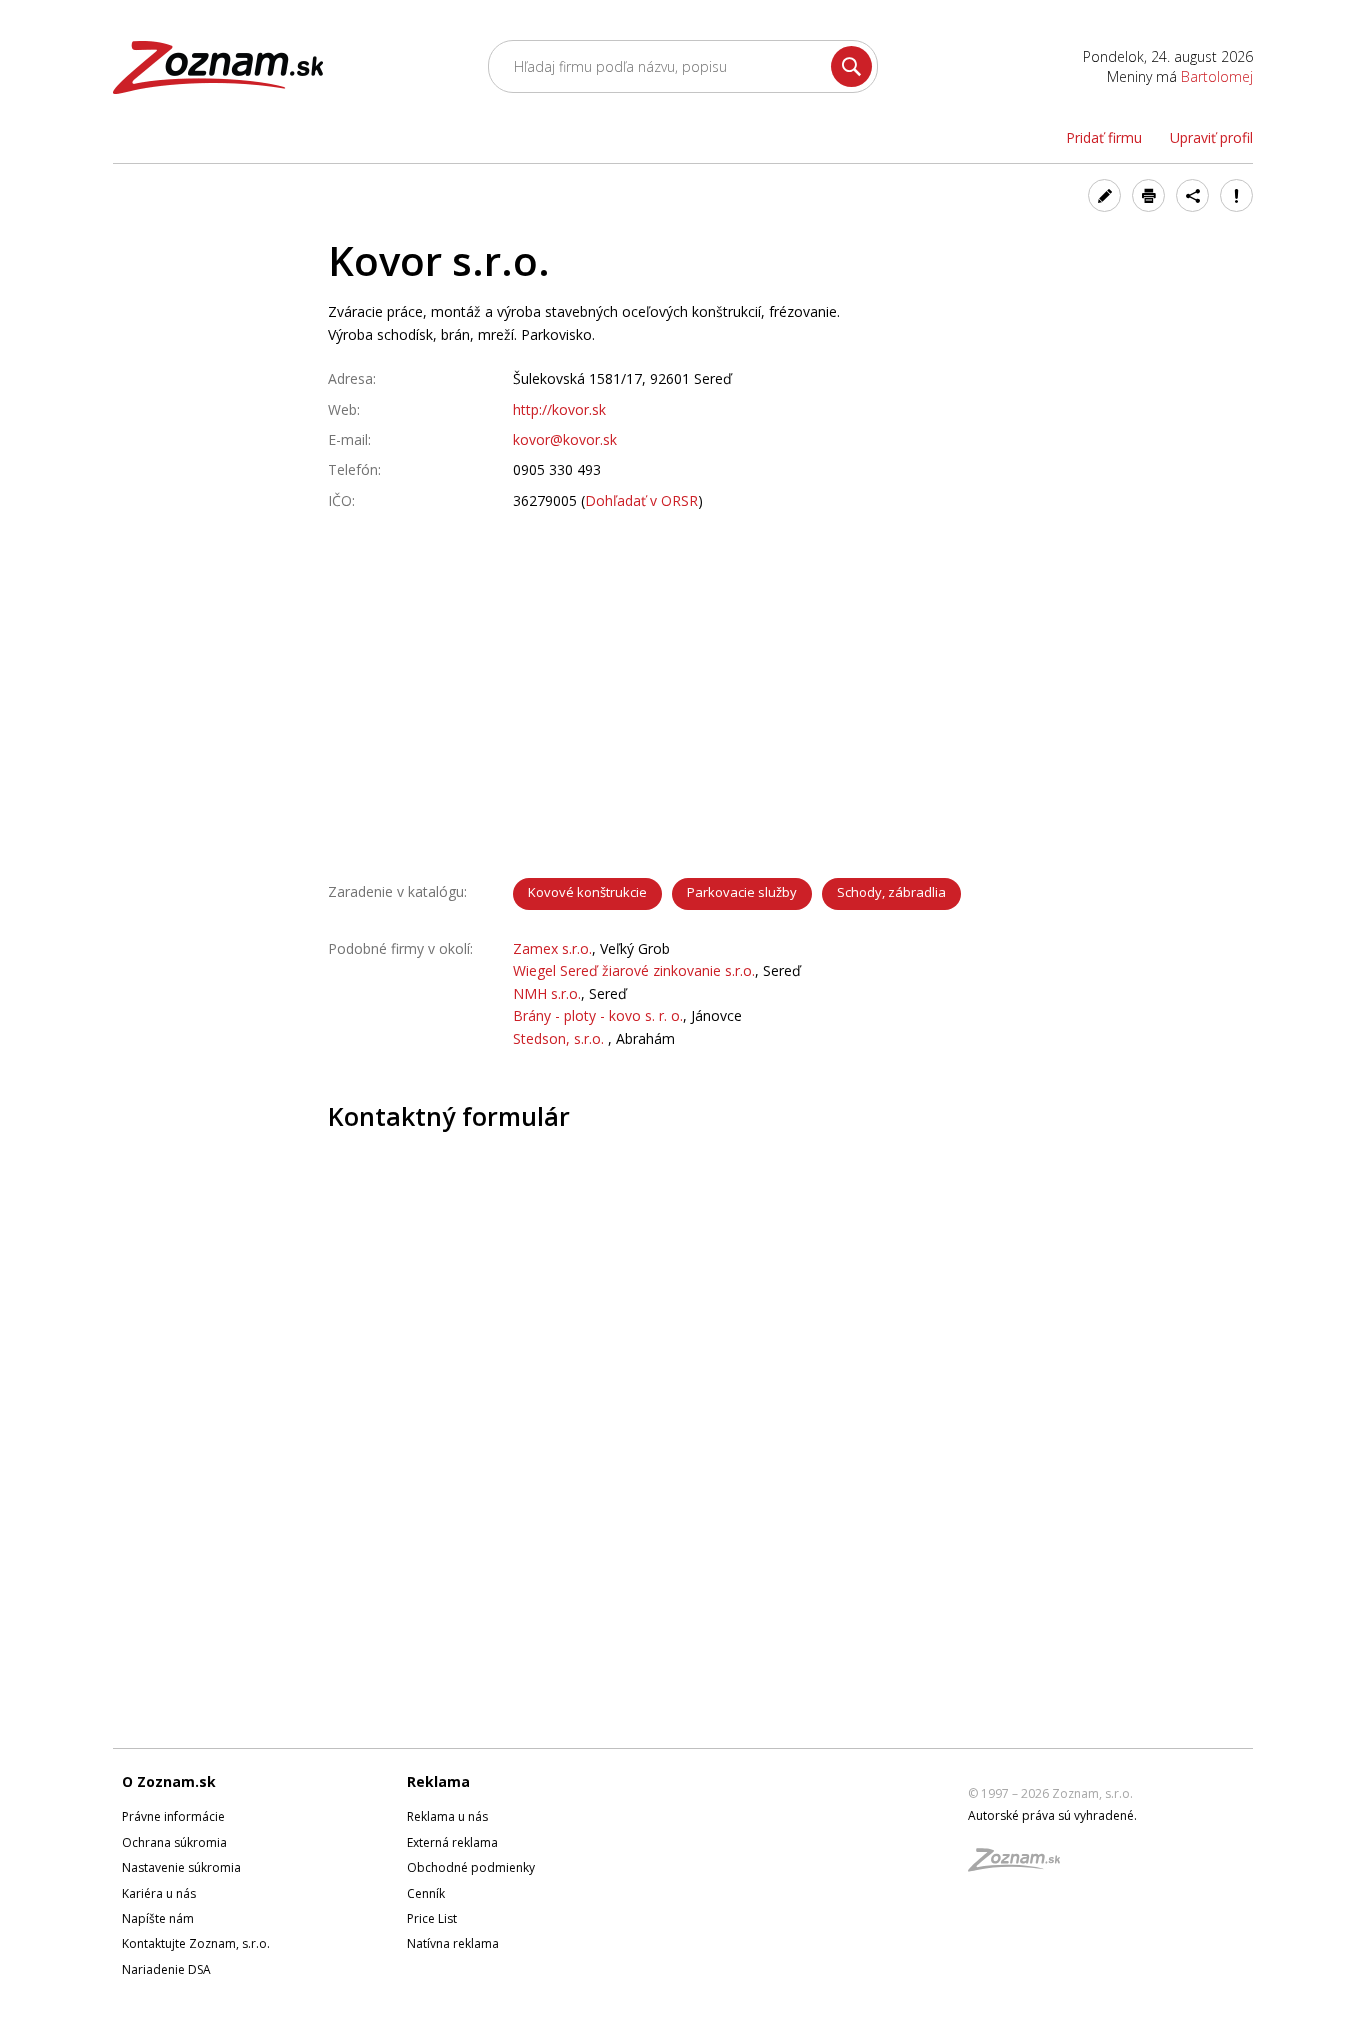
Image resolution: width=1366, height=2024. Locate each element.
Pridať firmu (1104, 137)
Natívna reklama (453, 1943)
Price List (432, 1918)
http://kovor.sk (559, 409)
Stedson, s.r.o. (560, 1038)
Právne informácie (173, 1816)
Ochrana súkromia (174, 1842)
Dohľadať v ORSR (641, 500)
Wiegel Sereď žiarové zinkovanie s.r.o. (634, 970)
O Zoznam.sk (169, 1781)
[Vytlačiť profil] (1148, 195)
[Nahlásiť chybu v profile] (1236, 195)
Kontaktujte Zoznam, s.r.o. (196, 1943)
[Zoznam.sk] (1021, 1865)
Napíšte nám (158, 1918)
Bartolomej (1217, 76)
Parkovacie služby (742, 892)
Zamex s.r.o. (552, 948)
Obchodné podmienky (471, 1867)
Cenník (426, 1893)
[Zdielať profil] (1192, 195)
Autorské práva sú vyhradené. (1052, 1815)
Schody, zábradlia (891, 892)
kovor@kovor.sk (565, 439)
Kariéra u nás (159, 1893)
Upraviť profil (1211, 137)
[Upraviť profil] (1104, 195)
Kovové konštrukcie (587, 892)
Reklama (438, 1781)
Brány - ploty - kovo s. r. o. (598, 1015)
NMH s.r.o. (547, 993)
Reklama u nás (447, 1816)
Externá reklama (452, 1842)
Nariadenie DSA (166, 1969)
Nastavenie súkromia (181, 1867)
